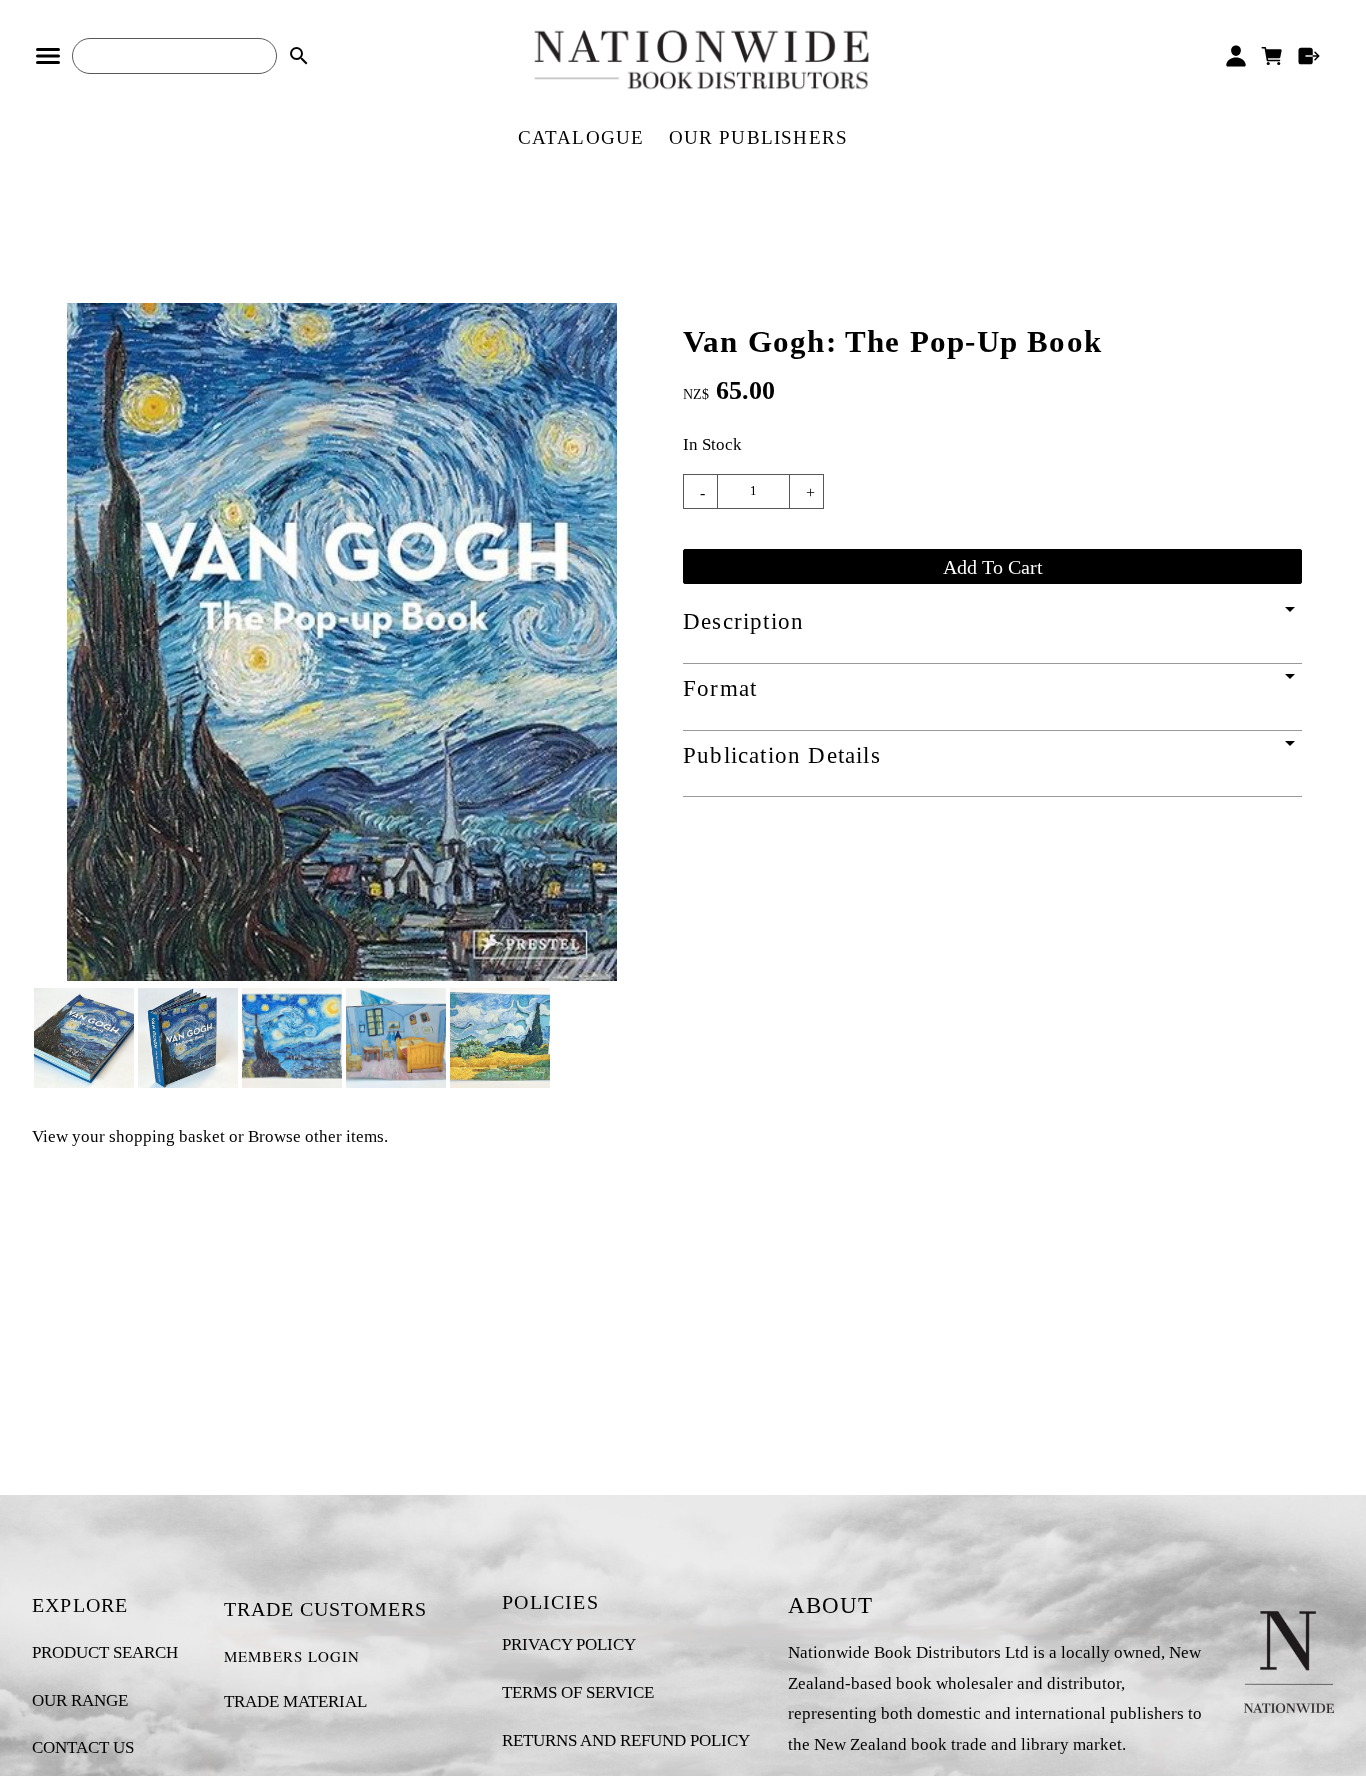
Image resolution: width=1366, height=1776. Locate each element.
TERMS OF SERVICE (578, 1692)
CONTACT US (83, 1747)
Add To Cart (993, 567)
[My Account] (1235, 56)
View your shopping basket (128, 1136)
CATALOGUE (581, 137)
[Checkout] (1309, 56)
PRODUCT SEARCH (105, 1652)
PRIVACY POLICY (569, 1644)
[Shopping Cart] (1272, 56)
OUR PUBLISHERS (759, 137)
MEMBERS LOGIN (292, 1656)
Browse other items (316, 1136)
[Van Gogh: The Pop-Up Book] (342, 975)
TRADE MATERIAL (295, 1701)
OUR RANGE (80, 1700)
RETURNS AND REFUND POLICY (626, 1740)
